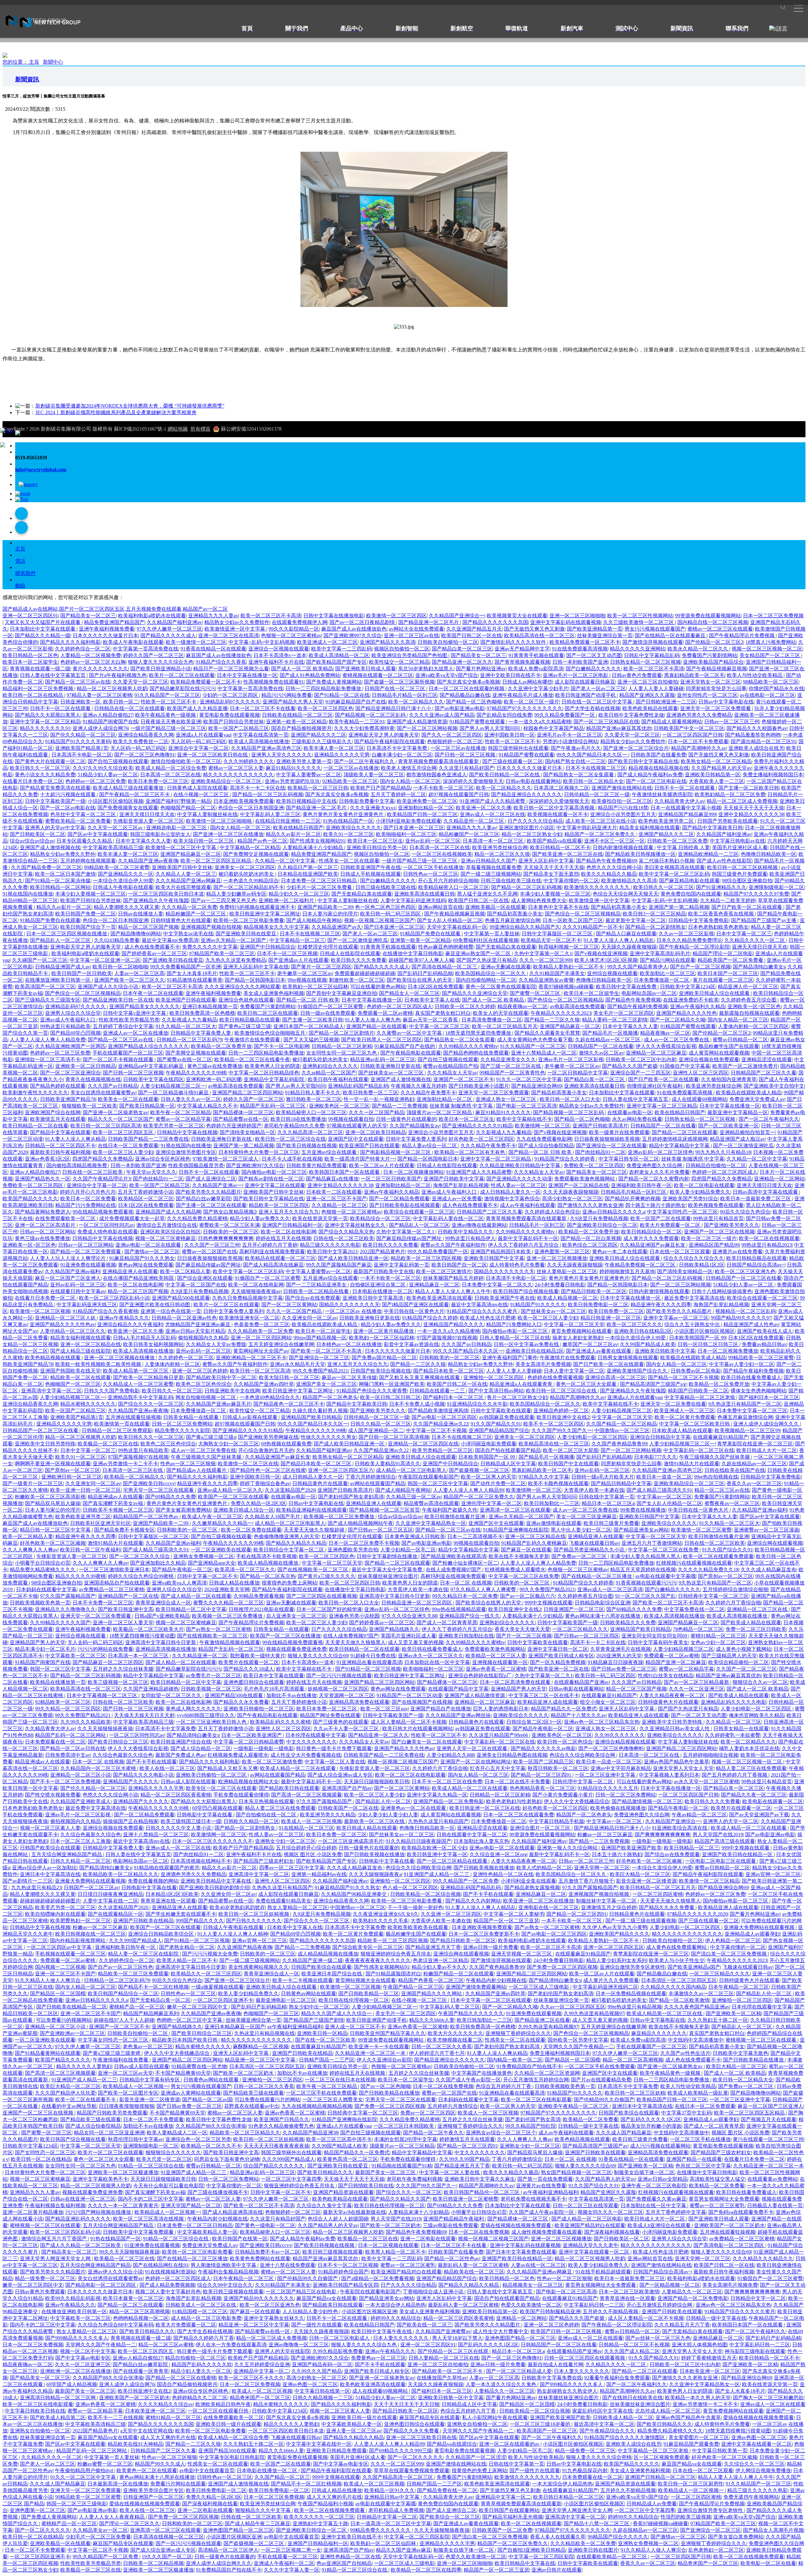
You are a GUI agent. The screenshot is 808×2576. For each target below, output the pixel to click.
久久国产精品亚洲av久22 (441, 1424)
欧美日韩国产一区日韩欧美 (82, 973)
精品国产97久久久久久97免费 (756, 894)
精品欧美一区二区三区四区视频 (426, 1258)
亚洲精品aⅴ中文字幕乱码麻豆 (151, 1066)
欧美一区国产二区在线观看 (661, 1218)
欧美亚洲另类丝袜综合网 (500, 847)
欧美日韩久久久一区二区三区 (151, 1437)
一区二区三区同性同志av (107, 1225)
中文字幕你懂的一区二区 (571, 881)
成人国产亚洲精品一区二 (376, 1430)
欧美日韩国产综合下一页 (88, 927)
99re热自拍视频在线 (716, 1477)
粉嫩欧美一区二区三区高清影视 (50, 1497)
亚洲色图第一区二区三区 (562, 1252)
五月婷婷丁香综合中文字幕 (123, 1026)
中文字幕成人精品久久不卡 (207, 1106)
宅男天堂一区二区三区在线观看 (159, 1490)
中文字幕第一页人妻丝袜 (492, 934)
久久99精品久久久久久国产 (60, 1623)
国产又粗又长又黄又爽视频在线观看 (420, 1377)
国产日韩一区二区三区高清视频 (394, 1437)
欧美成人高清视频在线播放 (259, 741)
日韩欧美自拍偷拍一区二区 (448, 642)
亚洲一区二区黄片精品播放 (384, 1331)
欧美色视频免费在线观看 (716, 1205)
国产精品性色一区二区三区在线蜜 (268, 1470)
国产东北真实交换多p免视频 (468, 682)
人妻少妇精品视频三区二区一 (173, 1086)
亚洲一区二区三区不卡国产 (336, 1199)
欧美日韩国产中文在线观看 (568, 1464)
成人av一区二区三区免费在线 (677, 1040)
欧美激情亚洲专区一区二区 (249, 1318)
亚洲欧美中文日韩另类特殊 (45, 1444)
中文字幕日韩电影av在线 (737, 841)
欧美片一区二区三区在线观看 (182, 675)
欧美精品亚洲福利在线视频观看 (312, 1510)
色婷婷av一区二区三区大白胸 (93, 662)
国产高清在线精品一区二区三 (445, 967)
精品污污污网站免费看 (287, 695)
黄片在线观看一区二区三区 (723, 980)
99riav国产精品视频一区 (320, 1338)
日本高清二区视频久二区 (561, 788)
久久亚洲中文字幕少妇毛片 (538, 688)
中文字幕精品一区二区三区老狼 (700, 1397)
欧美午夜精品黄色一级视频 (166, 715)
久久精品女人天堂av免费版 (216, 1344)
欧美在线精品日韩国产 (298, 828)
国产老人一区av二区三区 (598, 688)
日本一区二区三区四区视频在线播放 (67, 934)
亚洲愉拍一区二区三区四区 (494, 1377)
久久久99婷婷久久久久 (249, 761)
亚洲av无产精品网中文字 (522, 649)
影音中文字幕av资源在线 (411, 1344)
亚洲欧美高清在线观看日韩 (425, 894)
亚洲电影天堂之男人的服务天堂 (384, 735)
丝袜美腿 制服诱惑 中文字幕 (462, 1106)
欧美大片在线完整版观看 (183, 887)
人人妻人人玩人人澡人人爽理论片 (68, 1258)
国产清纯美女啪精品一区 (247, 1132)
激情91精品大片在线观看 (692, 1464)
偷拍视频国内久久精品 (203, 1338)
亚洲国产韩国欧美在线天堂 (70, 1371)
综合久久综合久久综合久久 (694, 1258)
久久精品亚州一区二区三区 (474, 821)
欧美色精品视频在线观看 (53, 1358)
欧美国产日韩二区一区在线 (472, 635)
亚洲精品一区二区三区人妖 (66, 1318)
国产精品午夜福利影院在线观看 (389, 741)
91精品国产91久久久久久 (538, 1305)
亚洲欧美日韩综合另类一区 (377, 847)
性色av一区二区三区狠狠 (188, 1464)
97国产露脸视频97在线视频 (447, 1338)
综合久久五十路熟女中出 (693, 1324)
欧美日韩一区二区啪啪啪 (120, 967)
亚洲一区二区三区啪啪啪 (577, 616)
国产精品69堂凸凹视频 (75, 1033)
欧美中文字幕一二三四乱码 (342, 649)
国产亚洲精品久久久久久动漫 (519, 1179)
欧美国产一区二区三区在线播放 (285, 1636)
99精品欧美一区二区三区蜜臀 (117, 867)
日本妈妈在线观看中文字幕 (46, 1589)
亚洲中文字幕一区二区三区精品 (45, 722)
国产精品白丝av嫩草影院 (203, 1199)
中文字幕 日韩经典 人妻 (683, 847)
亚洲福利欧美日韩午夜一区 (641, 1185)
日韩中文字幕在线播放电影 (334, 616)
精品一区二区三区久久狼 (502, 854)
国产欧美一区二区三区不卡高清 (327, 1351)
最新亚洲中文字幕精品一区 (738, 1112)
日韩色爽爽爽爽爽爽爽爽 (226, 1238)
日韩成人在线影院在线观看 (350, 953)
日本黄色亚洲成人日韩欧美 (415, 1536)
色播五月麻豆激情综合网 (513, 920)
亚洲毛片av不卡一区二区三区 (570, 735)
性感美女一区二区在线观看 (349, 861)
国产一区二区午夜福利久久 (365, 761)
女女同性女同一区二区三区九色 (342, 1053)
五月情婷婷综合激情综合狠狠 (735, 1589)
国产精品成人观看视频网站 (672, 722)
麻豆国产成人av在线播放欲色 (354, 629)
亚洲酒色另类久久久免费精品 (699, 715)
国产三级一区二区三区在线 (511, 1066)
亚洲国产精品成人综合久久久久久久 (148, 1046)
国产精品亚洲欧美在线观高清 (454, 1556)
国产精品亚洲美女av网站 (641, 1530)
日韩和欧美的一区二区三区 (449, 1358)
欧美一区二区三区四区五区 (124, 1132)
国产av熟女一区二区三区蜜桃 (219, 1629)
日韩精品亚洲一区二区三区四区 (417, 1603)
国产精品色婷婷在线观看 (58, 1086)
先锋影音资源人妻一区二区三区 (148, 821)
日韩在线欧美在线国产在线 (735, 1470)
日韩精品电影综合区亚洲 (603, 1603)
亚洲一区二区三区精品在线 (91, 1344)
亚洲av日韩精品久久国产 (488, 861)
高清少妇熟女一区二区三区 (572, 1199)
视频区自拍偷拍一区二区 (402, 649)
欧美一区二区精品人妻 (185, 1271)
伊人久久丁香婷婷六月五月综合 (524, 1245)
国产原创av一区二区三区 (72, 1470)
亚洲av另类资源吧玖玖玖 (292, 781)
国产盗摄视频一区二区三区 (479, 1470)
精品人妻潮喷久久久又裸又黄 (127, 907)
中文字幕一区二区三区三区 (439, 1026)
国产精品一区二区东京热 (268, 1576)
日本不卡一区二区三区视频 (287, 953)
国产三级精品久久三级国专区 (48, 1000)
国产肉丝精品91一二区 (600, 1152)
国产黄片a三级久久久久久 (327, 1576)
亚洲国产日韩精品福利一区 (292, 1225)
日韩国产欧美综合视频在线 (381, 1371)
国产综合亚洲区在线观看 (205, 1278)
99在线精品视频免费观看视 (103, 1212)
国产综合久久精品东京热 (346, 1232)
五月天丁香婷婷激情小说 (146, 1192)
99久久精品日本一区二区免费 (465, 1596)
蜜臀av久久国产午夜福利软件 (453, 1245)
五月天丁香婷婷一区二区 (398, 794)
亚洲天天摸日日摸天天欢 (147, 814)
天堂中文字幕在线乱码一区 (457, 927)
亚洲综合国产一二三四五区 (640, 1073)
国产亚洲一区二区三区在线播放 (228, 834)
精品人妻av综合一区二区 (430, 1146)
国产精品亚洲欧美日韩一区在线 (118, 1000)
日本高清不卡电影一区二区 (82, 755)
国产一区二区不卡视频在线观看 (119, 1059)
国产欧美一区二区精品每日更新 (148, 1377)
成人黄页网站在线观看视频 (719, 1053)
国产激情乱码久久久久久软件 (514, 642)
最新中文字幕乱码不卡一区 (528, 1238)
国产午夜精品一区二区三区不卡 (135, 794)
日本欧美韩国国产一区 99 (698, 1338)
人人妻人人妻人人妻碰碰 (656, 688)
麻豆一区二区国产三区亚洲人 (68, 1278)
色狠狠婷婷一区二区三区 (455, 741)
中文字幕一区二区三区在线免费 (664, 1550)
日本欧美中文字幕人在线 (432, 1000)
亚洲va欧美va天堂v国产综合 (447, 675)
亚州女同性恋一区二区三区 (707, 695)
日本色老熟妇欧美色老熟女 (718, 927)
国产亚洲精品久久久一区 (126, 874)
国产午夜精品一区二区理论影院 (694, 947)
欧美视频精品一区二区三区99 (747, 1430)
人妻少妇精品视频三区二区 (621, 1411)
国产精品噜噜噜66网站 (136, 934)
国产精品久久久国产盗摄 (630, 1066)
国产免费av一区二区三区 (580, 1556)
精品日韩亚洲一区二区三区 (611, 1318)
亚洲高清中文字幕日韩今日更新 (395, 1596)
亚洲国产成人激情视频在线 (50, 847)
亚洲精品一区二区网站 (779, 1179)
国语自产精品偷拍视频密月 (301, 728)
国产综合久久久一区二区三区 (151, 1404)
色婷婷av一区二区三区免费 (95, 781)
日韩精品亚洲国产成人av (63, 967)
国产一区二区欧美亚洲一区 (728, 1126)
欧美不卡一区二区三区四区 (554, 1424)
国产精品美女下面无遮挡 (551, 874)
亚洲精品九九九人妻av (213, 616)
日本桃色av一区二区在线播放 (349, 1344)
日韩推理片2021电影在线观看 (261, 1609)
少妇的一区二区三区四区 (231, 695)
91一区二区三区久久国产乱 (645, 1596)
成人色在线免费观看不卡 (152, 947)
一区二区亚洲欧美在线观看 (221, 1550)
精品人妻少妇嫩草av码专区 (236, 894)
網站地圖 (178, 429)
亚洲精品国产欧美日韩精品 (311, 1417)
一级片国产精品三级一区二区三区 (168, 728)
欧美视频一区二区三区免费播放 (340, 1517)
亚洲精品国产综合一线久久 (470, 1616)
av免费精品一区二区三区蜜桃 (112, 1589)
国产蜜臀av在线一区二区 (184, 1059)
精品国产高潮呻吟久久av (699, 748)
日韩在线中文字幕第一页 (607, 1497)
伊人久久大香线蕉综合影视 (666, 1046)
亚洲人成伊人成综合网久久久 (767, 1424)
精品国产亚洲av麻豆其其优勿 (619, 728)
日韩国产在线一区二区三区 (395, 688)
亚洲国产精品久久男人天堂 (293, 702)
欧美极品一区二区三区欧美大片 (148, 1629)
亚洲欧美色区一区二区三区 (339, 1106)
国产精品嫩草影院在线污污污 (182, 688)
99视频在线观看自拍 (351, 1119)
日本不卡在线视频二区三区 (596, 768)
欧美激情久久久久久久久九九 (597, 887)
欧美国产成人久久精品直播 (197, 708)
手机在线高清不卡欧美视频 (266, 1556)
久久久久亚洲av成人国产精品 (442, 715)
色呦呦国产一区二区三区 (73, 1384)
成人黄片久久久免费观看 (651, 1238)
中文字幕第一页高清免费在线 (146, 649)
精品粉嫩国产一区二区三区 (469, 834)
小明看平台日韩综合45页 (43, 1563)
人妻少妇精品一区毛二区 (408, 1550)
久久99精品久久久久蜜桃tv (468, 1046)
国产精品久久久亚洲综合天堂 (475, 993)
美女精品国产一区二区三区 (770, 655)
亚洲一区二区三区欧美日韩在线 (213, 755)
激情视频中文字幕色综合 (512, 1199)
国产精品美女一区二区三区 (597, 1172)
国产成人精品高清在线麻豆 (273, 1265)
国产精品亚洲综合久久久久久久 (526, 794)
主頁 (20, 549)
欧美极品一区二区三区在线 (108, 1444)
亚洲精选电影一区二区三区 (177, 828)
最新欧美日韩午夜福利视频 (60, 1152)
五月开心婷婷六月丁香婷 (270, 1245)
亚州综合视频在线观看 (612, 973)
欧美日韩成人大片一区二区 (767, 1450)
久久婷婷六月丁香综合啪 (733, 1603)
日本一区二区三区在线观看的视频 (467, 688)
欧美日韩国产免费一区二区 (86, 914)
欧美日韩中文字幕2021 (332, 1252)
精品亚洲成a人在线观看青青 (522, 1384)
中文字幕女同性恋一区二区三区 (682, 1212)
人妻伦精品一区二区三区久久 (73, 1331)
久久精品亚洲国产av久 (337, 927)
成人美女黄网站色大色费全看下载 (535, 1040)
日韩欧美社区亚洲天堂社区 (100, 1523)
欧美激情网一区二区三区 (543, 1126)
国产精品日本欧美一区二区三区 (449, 1371)
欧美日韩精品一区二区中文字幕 (191, 1609)
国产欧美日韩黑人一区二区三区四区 (382, 1040)
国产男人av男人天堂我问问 (490, 728)
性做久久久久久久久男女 (329, 1437)
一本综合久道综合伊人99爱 (123, 881)
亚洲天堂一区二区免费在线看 (673, 1404)
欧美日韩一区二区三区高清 (260, 1371)
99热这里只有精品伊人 (470, 1238)
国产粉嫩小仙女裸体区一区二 (465, 1563)
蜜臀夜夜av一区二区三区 (732, 1503)
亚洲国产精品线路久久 (394, 1629)
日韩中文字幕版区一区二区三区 (558, 934)
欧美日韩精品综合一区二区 (651, 1232)
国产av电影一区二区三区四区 (444, 1417)
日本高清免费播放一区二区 (492, 1020)
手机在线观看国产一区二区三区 (128, 1053)
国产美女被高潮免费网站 (183, 1510)
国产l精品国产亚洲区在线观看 (415, 1305)
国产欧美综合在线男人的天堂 (420, 980)
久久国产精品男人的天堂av (721, 768)
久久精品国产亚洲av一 (217, 1185)
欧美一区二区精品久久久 (416, 702)
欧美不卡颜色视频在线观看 (558, 1483)
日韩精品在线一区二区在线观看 (129, 708)
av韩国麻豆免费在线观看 (507, 1417)
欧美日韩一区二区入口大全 (570, 1099)
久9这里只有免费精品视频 (599, 1218)
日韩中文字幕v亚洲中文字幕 (135, 1013)
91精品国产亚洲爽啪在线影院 (516, 1530)
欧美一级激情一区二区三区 (196, 642)
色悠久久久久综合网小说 (614, 867)
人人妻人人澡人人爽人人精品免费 (48, 1040)
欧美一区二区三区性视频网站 (640, 616)
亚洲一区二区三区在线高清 (229, 635)
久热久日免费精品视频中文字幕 (247, 1298)
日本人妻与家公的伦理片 (330, 914)
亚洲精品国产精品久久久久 (454, 1324)
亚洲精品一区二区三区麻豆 (656, 1053)
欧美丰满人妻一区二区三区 (334, 748)
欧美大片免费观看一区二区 (671, 1225)
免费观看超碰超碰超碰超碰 (365, 973)
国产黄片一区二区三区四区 (321, 967)
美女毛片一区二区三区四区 (624, 1013)
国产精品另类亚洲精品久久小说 (590, 1550)
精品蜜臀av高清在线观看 (431, 1503)
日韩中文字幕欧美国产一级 (55, 801)
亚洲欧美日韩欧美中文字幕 (665, 1351)
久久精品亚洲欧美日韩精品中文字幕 (520, 1165)
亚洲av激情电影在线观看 (554, 1523)
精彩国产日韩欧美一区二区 (698, 1391)
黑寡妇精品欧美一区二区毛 (694, 675)
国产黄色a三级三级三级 (245, 1026)
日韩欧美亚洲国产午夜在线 (371, 867)
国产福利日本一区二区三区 (454, 1397)
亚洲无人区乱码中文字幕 (546, 861)
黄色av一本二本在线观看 (620, 1252)
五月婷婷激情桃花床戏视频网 (675, 1139)
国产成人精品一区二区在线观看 (196, 1596)
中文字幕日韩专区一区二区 (629, 1159)
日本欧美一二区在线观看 (334, 1192)
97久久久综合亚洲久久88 (409, 1616)
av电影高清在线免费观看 (577, 1006)
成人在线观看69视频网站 (699, 1099)
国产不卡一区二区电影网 (282, 1046)
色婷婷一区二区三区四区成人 (400, 1006)
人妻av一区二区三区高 (139, 973)
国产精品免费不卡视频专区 (124, 1530)
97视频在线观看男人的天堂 (357, 1126)
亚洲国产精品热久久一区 (43, 1179)
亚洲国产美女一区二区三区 (326, 1384)
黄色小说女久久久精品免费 (45, 775)
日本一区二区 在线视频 (466, 1583)
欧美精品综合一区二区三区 (380, 1218)
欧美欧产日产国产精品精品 (381, 788)
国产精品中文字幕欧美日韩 (712, 828)
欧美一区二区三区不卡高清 (271, 616)
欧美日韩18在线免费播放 (298, 1119)
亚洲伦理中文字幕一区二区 (491, 1503)
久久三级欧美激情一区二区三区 (639, 622)
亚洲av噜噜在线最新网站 (479, 1225)
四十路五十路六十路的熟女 (656, 1205)
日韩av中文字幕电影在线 (726, 702)
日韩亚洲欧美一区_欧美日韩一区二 (99, 702)
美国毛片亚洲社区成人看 (740, 847)
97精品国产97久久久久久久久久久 (525, 708)
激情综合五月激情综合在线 (167, 1225)
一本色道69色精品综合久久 (270, 1397)
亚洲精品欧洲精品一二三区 (708, 854)
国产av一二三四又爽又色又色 (224, 900)
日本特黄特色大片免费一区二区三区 (259, 1152)
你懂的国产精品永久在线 (776, 688)
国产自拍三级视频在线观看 (118, 761)
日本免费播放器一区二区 (662, 980)
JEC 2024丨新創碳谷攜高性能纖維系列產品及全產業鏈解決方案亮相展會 (116, 412)
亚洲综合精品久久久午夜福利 (130, 1324)
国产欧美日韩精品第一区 (147, 1106)
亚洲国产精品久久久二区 (318, 735)
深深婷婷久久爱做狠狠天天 (473, 781)
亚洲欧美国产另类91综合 (690, 1199)
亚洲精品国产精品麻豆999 (687, 814)
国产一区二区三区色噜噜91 (145, 755)
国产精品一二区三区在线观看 (685, 1132)
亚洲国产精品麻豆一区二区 (191, 854)
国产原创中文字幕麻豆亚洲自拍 (342, 993)
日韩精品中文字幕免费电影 (698, 920)
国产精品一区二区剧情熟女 (656, 927)
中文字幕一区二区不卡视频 (436, 1430)
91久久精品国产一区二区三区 (167, 695)
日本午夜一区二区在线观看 (153, 993)
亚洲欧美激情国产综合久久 (638, 1371)
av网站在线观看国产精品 (378, 1483)
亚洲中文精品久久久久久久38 (751, 814)
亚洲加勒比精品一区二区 (426, 808)
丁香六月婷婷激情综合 (371, 1477)
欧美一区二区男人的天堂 (489, 1477)
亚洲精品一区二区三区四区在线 (423, 1444)
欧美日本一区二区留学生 (30, 662)
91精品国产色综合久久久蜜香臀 (372, 1391)
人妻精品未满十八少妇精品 (313, 847)
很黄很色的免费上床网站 (289, 1583)
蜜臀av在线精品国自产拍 (451, 1066)
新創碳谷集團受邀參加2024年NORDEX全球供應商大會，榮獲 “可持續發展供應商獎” (130, 406)
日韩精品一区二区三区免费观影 (117, 1430)
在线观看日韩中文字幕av (78, 1291)
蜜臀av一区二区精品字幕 (183, 1119)
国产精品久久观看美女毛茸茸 (547, 1033)
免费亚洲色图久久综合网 (655, 1165)
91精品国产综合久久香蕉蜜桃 (105, 1311)
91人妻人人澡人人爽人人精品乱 (619, 940)
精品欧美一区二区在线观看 (80, 1377)
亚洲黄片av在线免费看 (737, 1252)
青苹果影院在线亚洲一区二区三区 (755, 1444)
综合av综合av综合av (32, 841)
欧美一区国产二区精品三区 (239, 728)
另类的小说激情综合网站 (570, 741)
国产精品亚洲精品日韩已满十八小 (394, 708)
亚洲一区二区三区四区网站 (261, 1338)
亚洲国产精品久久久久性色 (686, 1013)
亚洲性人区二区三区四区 (701, 1073)
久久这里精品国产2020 (290, 1490)
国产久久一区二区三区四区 (452, 735)
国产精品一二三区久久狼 (552, 1020)
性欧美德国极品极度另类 (196, 1165)
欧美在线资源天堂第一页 (320, 1218)
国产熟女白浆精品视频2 (230, 1212)
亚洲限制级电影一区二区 (776, 887)
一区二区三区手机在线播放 (433, 867)
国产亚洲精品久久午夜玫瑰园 (156, 900)
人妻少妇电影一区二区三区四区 (592, 1437)
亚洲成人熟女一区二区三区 (507, 1099)
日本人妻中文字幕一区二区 (574, 1371)
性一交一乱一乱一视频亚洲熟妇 (379, 1099)
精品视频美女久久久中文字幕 (276, 927)
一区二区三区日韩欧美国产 (391, 1179)
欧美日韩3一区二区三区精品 (654, 914)
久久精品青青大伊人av (679, 801)
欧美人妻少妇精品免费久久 (700, 1192)
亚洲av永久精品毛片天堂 (297, 1364)
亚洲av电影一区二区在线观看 (149, 1245)
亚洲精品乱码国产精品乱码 (358, 1086)
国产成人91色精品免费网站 (310, 675)
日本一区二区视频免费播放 (728, 1351)
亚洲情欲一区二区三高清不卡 (48, 1059)
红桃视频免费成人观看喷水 (515, 1570)
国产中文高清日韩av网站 (496, 1391)
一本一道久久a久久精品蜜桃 (540, 722)
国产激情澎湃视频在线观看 (653, 642)
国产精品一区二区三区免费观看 (86, 1252)
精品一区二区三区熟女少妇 (532, 834)
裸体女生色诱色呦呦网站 (758, 1391)
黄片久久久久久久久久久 (100, 669)
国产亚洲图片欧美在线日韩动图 (155, 1305)
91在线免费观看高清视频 (580, 649)
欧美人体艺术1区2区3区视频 (606, 960)
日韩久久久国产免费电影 (112, 1391)
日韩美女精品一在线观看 (192, 1417)
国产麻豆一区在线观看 (526, 1550)
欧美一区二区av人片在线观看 (382, 1165)
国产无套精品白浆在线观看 (362, 894)
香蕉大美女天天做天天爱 (522, 1629)
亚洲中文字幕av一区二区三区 (676, 1318)
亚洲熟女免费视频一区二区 (204, 1556)
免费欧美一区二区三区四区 (594, 1165)
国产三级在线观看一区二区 (513, 761)
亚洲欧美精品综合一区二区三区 (227, 781)
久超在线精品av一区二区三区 (608, 1040)
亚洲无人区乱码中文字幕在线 (256, 967)
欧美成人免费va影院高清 (536, 669)
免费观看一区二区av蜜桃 (385, 1013)
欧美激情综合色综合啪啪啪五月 (270, 1033)
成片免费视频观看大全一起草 (132, 1218)
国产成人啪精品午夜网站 (314, 920)
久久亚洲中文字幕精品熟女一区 (431, 1523)
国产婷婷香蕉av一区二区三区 (154, 953)
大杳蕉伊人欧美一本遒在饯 (594, 1490)
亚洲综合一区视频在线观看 (279, 649)
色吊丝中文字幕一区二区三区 (84, 814)
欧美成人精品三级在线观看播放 (129, 788)
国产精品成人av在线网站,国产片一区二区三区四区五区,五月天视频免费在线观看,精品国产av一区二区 (115, 609)
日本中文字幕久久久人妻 (143, 841)
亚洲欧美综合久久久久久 (353, 828)
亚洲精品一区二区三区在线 (758, 1609)
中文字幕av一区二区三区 (664, 1497)
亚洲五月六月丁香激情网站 (652, 1543)
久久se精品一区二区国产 (329, 1073)
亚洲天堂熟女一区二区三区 (710, 682)
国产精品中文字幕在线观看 (60, 1132)
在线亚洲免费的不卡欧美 (691, 1000)
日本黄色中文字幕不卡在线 (558, 907)
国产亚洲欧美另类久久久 (732, 1225)
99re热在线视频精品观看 (459, 1609)
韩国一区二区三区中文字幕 (438, 1483)
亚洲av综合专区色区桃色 (163, 1159)
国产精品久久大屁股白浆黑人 (48, 715)
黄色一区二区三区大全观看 (587, 1384)
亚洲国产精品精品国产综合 (499, 1430)
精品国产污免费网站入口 (514, 1324)
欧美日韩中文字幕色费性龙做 (631, 715)
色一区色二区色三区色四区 (385, 907)
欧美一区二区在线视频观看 (769, 1238)
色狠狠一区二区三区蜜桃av (291, 635)
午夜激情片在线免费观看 (253, 1040)
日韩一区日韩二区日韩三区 (709, 1344)
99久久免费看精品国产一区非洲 (186, 967)
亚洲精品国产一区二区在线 (128, 1596)
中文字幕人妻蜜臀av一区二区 (309, 775)
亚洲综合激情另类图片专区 (186, 1152)
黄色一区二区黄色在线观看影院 (501, 987)
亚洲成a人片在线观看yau (203, 735)
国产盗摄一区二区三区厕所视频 (399, 682)
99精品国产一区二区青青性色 (512, 1073)
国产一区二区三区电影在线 (656, 781)
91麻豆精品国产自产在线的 (405, 1046)
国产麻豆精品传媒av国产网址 (410, 1238)
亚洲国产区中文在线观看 (356, 1139)
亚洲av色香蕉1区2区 (48, 1159)
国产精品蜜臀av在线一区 (241, 1119)
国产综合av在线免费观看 (313, 1298)
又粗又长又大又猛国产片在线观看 (43, 622)
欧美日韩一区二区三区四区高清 (106, 1126)
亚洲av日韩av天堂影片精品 (195, 1331)
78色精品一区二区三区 (698, 1629)
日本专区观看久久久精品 (85, 841)
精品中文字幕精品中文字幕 (680, 1146)
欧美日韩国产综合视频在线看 (526, 1291)
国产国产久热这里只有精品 (487, 960)
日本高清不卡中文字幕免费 (397, 748)
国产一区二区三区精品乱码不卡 (249, 887)
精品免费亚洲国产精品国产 (114, 622)
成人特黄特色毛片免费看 (517, 1265)
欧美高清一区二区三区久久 (245, 1570)
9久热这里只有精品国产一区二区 (745, 1404)
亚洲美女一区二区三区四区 (245, 867)
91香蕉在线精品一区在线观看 (213, 649)
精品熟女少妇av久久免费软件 (237, 622)
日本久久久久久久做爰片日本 (105, 635)
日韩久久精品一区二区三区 (381, 1424)
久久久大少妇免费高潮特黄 (364, 728)
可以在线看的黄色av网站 (378, 987)
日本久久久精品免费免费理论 (689, 940)
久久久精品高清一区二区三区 (310, 1132)
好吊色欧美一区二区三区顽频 (53, 1543)
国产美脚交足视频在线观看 (196, 1053)
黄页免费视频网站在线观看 (581, 1331)
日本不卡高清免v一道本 (280, 655)
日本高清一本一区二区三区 (494, 841)
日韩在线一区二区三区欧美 (93, 1172)
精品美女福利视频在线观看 (650, 828)
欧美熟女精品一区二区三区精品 (716, 761)
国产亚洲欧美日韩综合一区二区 (602, 1225)
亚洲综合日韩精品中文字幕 (660, 1437)
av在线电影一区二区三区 (767, 695)
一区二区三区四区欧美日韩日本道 (166, 894)
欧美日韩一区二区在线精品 (33, 695)
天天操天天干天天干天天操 (754, 808)
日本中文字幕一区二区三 (744, 934)
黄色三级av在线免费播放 (215, 1066)
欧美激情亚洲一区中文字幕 (235, 629)
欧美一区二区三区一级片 (532, 702)
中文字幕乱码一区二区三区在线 (699, 1450)
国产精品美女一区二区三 (88, 616)
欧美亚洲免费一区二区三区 (427, 801)
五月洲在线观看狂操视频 (133, 1417)
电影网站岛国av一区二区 (649, 993)
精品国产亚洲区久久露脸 (647, 695)
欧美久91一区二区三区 (348, 834)
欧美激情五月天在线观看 (58, 1119)
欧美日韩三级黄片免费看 (611, 1523)
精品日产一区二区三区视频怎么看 (231, 669)
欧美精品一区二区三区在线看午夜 (252, 1059)
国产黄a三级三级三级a (211, 1437)
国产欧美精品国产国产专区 (336, 662)
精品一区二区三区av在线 (722, 1490)
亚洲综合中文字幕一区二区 (199, 748)
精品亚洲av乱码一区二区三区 (383, 1059)
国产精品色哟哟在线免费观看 (476, 1053)
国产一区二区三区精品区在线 (606, 722)
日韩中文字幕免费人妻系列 (416, 1139)
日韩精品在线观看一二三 (438, 1391)
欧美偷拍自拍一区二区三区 (622, 801)
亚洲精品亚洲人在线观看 (130, 1271)
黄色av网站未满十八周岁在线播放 (603, 1616)
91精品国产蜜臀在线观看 (478, 722)
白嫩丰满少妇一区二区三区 (402, 755)
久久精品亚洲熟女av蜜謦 (546, 980)
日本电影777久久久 (656, 1457)
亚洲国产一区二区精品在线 (579, 1185)
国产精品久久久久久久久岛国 (495, 622)
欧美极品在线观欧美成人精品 (749, 1093)
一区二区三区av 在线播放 (353, 1311)
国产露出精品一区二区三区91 (763, 741)
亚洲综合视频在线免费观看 (709, 1059)
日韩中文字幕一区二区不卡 (207, 1576)
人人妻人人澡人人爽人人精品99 (468, 1490)
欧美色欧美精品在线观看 (650, 708)
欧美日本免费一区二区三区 (158, 781)
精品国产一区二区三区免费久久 (600, 834)
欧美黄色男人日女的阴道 (272, 1066)
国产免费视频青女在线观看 (128, 808)
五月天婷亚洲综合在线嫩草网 (281, 1344)
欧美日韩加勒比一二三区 (552, 1503)
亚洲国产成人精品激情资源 (417, 722)
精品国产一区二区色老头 (330, 1397)
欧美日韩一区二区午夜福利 (90, 1550)
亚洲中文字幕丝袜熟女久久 (356, 1225)
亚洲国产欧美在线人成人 (765, 1331)
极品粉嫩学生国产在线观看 (729, 1046)
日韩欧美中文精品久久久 (466, 1232)
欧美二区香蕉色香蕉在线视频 (722, 914)
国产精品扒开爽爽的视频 (633, 1199)
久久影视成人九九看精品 (189, 1020)
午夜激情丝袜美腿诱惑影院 (662, 794)
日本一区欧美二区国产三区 (573, 920)
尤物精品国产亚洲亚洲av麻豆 (198, 1324)
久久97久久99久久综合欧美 (103, 768)
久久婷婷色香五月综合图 (749, 1000)
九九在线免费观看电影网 (544, 1139)
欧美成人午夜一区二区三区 (212, 1517)
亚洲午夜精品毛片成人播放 (523, 695)
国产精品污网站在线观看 (668, 960)
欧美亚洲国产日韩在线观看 (186, 1000)
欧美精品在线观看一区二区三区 (280, 1258)
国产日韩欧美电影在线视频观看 (405, 1205)
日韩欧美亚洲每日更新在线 (390, 1066)
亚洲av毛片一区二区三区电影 (576, 675)
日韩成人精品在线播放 (234, 1583)
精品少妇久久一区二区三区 (299, 894)
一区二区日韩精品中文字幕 (578, 1073)
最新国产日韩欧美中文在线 (383, 1271)
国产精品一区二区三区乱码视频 (268, 794)
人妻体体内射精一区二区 (172, 1364)
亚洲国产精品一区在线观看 (377, 1026)
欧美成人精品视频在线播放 (269, 1563)
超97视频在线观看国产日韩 (459, 794)
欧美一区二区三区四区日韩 (350, 1583)
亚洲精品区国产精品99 (714, 1245)
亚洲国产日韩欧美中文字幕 (454, 1179)
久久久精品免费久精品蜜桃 (197, 1218)
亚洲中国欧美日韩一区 (509, 735)
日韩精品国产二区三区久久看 (763, 1073)
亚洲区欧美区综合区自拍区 (170, 1232)
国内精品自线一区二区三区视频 (713, 622)
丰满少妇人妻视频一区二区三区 (91, 894)
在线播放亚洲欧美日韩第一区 (58, 980)
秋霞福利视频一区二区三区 (569, 947)
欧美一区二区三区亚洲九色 (745, 1271)
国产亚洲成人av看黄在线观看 (599, 1351)
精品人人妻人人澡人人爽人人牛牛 (453, 1291)
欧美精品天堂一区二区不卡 (551, 940)
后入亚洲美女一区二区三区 (296, 1616)
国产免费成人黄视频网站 (334, 682)
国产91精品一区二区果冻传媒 (58, 881)
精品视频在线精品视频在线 (659, 768)
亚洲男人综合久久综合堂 (73, 1013)
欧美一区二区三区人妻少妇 (123, 1152)
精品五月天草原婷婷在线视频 (643, 1570)
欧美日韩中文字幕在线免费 (627, 987)
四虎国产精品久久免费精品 (103, 1159)
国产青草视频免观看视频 (522, 662)
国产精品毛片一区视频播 (610, 1033)
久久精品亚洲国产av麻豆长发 (653, 1245)
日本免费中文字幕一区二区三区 (752, 1411)
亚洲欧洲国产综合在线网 (53, 1112)
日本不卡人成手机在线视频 (292, 1159)
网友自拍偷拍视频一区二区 (206, 1397)
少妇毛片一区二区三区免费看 (320, 887)
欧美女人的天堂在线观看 (501, 1013)
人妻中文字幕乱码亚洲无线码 (413, 900)
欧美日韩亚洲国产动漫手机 (586, 695)
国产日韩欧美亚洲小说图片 (479, 1086)
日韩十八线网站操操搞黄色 (722, 1291)
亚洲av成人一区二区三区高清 (610, 1589)
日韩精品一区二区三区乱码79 (189, 1040)
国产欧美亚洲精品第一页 (595, 629)
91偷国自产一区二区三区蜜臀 (331, 1006)
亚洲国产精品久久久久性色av (62, 1324)
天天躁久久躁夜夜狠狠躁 (629, 947)
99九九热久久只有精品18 (723, 1152)
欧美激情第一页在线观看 (122, 1424)
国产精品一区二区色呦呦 (474, 702)
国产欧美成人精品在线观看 (751, 1623)
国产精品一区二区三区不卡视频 (683, 1377)
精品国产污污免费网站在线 (86, 1205)
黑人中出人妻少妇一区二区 (581, 1530)
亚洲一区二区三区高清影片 (46, 1225)
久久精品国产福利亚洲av (174, 622)
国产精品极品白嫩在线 (465, 695)
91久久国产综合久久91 (727, 1550)
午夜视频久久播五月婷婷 (419, 1086)
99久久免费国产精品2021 (320, 1371)
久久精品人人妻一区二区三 (186, 874)
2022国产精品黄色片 (383, 1252)
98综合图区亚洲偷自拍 (747, 881)
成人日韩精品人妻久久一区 (510, 1192)
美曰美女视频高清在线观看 (674, 867)
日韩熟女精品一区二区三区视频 (645, 662)
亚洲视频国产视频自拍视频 (211, 927)
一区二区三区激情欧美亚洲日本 (114, 1570)
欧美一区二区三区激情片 (444, 1271)
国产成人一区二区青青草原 (447, 1623)
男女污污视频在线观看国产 (655, 629)
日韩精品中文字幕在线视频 (187, 1132)
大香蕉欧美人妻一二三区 (716, 781)
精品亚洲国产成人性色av (751, 1324)
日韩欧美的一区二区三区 (231, 1232)
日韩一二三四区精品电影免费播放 (324, 688)
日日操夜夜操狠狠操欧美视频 (607, 1139)
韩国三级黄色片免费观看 (740, 874)
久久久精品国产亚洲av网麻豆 (188, 881)
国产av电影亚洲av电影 (460, 708)
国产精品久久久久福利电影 (70, 642)
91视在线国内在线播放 (28, 894)
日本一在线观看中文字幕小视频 (686, 808)
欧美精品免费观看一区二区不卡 (585, 642)
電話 (20, 561)
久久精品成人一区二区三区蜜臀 (138, 1384)
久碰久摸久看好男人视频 (320, 1411)
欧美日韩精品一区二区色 (30, 655)
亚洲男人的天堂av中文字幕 (55, 828)
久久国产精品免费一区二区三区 (46, 867)
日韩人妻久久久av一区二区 (191, 1099)
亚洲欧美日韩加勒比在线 (466, 1636)
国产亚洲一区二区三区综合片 (636, 748)
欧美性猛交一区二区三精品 (399, 662)
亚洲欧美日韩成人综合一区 (244, 1510)
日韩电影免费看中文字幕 (367, 801)
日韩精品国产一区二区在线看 (601, 1046)
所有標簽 (200, 429)
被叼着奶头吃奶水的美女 (247, 874)
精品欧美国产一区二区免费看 (731, 960)
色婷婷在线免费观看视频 (555, 1377)
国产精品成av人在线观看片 (197, 1470)
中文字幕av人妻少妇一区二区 (742, 1364)
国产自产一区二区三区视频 (700, 967)
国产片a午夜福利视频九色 (118, 675)
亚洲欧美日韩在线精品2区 (643, 1331)
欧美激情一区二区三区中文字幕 (181, 847)
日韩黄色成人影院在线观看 (197, 788)
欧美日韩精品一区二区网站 (60, 887)
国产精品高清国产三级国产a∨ (653, 1384)
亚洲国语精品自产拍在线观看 (117, 1583)
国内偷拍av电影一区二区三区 (274, 1172)
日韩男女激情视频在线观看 (628, 1358)
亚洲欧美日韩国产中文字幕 (494, 1258)
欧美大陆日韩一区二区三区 (204, 841)
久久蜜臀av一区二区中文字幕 (410, 1033)
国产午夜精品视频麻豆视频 (716, 669)
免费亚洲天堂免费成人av (757, 1099)
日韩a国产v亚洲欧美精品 (162, 1616)
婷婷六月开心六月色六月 (88, 1192)
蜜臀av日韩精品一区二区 (740, 1040)
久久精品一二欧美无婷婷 (728, 900)
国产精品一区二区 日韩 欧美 (308, 1000)
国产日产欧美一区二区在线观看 (747, 907)
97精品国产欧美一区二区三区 (222, 953)
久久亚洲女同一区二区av (309, 1318)
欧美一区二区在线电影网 (288, 1232)
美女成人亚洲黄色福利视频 (274, 993)
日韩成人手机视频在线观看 (371, 874)
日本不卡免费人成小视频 (417, 1404)
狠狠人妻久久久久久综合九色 (161, 662)
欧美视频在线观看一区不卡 (558, 814)
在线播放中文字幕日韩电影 (413, 953)
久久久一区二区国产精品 (377, 1112)
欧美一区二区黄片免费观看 (685, 1417)
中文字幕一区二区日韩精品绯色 (264, 1073)
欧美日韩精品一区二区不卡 (560, 847)
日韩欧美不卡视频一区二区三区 (118, 1510)
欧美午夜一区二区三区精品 (181, 1112)
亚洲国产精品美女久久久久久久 (145, 1006)
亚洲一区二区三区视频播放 (557, 1258)
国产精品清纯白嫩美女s (759, 967)
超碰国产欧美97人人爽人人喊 (421, 960)
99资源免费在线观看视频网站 (708, 616)
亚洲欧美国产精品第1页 (82, 748)
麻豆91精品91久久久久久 (294, 768)
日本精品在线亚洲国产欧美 (308, 874)
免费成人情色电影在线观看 (108, 1232)
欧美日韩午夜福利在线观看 (338, 1079)
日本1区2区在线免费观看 (436, 987)
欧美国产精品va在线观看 (554, 841)
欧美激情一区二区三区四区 (396, 616)
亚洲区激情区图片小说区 (526, 828)
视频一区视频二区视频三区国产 (379, 920)
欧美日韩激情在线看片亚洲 (455, 1517)
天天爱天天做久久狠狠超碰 (315, 1530)
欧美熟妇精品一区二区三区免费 (730, 794)
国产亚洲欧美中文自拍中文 (774, 1086)
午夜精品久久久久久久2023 (561, 1013)
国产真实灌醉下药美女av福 (113, 1503)
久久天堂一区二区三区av (116, 828)
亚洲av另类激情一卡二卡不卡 (125, 1464)
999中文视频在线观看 (549, 1603)
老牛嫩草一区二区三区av (305, 973)
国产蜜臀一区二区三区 (536, 993)
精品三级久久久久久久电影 (330, 1245)
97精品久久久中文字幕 (544, 1477)
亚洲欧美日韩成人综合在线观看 (715, 993)
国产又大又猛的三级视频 (311, 1040)
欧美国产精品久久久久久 (30, 1199)
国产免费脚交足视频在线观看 (256, 854)
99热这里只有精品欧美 (65, 1026)
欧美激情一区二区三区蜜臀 (701, 1530)
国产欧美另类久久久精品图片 (208, 1192)
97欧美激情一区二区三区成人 (226, 1159)
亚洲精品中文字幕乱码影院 (275, 1079)
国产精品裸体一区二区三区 (243, 1112)
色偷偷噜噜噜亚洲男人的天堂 (287, 1536)
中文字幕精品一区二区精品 (250, 847)
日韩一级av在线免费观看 (328, 1013)
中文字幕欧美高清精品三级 (113, 847)
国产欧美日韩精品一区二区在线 (505, 775)
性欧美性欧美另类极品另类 (129, 1020)
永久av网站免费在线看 (637, 1119)
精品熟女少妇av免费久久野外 (63, 854)
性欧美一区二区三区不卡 (169, 702)
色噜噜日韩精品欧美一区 (769, 854)
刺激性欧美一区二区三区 (357, 980)
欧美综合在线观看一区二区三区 (419, 1212)
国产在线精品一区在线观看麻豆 (671, 635)
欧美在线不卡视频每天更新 (519, 1556)
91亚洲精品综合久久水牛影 (477, 1404)
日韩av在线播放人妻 (141, 914)
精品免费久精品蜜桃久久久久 (43, 1570)
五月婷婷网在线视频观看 (88, 861)
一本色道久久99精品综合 (251, 881)
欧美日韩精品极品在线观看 (250, 1020)
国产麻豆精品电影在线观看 (689, 881)
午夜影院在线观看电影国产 (428, 1477)
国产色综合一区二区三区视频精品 (583, 914)
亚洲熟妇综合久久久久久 (330, 1066)
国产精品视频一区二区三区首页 (384, 1510)
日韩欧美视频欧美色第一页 (40, 1603)
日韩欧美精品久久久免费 (628, 1623)
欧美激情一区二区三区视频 (40, 1311)
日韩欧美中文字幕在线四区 (153, 1079)
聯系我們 (25, 573)
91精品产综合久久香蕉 (221, 662)
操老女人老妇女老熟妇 (578, 1338)
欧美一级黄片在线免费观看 (619, 1132)
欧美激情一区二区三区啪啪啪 (219, 821)
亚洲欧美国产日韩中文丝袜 (182, 867)
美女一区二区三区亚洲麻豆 (586, 1517)
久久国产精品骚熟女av (415, 1126)
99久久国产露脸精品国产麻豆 (339, 1265)
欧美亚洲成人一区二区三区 (327, 642)
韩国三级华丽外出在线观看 (518, 748)
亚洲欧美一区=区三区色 (754, 1006)
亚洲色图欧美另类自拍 (353, 1550)
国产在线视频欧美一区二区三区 (313, 1570)
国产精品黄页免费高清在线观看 (55, 788)
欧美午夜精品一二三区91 (357, 722)
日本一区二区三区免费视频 (773, 616)
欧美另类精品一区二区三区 (443, 1450)
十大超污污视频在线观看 (68, 794)
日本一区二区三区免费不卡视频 (364, 1543)
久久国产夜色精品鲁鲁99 (619, 1444)
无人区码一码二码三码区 (199, 741)
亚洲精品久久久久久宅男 (342, 755)
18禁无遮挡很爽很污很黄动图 (142, 1636)
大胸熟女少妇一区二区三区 (229, 1444)
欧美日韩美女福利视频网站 (153, 1344)
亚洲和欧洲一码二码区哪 (214, 1079)
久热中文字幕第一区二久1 (543, 953)
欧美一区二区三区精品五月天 (505, 1026)
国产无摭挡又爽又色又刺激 (534, 629)
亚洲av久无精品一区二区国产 (234, 940)
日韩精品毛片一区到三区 (537, 1225)
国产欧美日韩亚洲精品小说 (161, 669)
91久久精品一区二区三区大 (186, 1026)
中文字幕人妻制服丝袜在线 (207, 814)
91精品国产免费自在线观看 (50, 920)
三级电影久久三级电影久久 (322, 741)
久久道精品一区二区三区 (339, 1205)
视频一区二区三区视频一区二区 (767, 649)
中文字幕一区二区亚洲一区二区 (105, 960)
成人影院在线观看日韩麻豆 (585, 682)
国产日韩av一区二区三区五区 (380, 1530)
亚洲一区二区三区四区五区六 (341, 1470)
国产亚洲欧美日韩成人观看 (365, 669)
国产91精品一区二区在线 (342, 695)
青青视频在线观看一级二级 (40, 669)
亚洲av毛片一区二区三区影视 (571, 1059)
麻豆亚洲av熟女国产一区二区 (479, 953)
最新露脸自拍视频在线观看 (749, 1013)
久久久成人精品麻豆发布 (769, 1570)
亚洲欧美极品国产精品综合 (713, 662)
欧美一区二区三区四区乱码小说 (114, 1298)
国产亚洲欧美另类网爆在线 (268, 1437)
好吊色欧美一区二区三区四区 (481, 1139)
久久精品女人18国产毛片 (273, 1517)
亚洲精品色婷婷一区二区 (561, 1411)
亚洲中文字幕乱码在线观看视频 (566, 622)
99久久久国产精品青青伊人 (638, 967)
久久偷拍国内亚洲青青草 (729, 1079)
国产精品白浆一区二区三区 (462, 649)
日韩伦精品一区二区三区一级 (597, 794)
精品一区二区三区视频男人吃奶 (112, 688)
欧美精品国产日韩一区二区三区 (422, 814)
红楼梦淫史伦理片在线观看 (328, 947)
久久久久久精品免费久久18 (708, 1570)
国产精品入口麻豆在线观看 (626, 934)
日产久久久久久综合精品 (535, 821)
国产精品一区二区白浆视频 (591, 1238)
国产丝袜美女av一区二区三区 (392, 1073)
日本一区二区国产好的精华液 (329, 1609)
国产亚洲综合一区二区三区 (319, 1358)
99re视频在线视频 (307, 980)
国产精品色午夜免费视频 (633, 1000)
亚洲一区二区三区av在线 (411, 635)
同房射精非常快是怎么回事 (716, 688)
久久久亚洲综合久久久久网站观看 (242, 987)
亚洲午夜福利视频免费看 (107, 629)
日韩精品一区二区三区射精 (342, 1046)
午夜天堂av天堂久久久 (151, 1172)
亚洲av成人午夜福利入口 (68, 1020)
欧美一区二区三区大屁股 (571, 1450)
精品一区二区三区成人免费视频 (742, 801)
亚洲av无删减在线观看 (506, 967)
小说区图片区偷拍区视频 (116, 801)
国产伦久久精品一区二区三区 (83, 735)
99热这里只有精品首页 (718, 1218)
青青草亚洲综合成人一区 (163, 1603)
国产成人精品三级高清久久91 (659, 1490)
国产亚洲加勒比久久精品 (158, 1563)
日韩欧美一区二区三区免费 (677, 841)
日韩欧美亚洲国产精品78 (68, 1099)
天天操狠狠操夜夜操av (256, 1291)
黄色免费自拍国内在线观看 (691, 894)
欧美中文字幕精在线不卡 (524, 1119)
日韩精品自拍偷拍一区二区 (716, 1165)
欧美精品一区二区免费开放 (221, 1046)
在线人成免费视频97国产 (454, 1570)
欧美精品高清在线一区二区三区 (539, 635)
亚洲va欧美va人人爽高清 (179, 1583)
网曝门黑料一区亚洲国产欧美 (392, 1384)
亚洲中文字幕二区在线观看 (275, 1185)
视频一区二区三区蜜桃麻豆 (165, 1238)
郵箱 (20, 586)
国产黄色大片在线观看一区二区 (50, 761)
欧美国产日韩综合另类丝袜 (234, 722)
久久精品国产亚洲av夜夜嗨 (148, 861)
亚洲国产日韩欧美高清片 (600, 1126)
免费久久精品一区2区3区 (258, 1503)
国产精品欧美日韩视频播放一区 (640, 854)
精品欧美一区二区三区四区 (279, 1205)
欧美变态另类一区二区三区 (174, 1126)
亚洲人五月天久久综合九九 (289, 1212)
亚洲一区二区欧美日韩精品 (376, 1132)
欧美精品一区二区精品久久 (134, 1477)
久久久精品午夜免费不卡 (428, 1093)
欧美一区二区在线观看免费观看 (718, 1556)
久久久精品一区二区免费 (189, 907)
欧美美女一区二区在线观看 (128, 1099)
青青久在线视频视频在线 (93, 1079)
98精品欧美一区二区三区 (771, 682)
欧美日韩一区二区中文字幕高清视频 (555, 808)
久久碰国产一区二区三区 (40, 960)
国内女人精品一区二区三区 (410, 781)
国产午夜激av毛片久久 (576, 748)
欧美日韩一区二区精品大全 (593, 781)
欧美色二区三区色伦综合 (204, 1384)
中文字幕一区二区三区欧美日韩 (695, 1424)
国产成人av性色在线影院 (724, 861)
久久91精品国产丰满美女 (557, 973)
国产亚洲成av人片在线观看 (298, 960)
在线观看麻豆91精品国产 (721, 1437)
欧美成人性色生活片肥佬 (488, 1318)
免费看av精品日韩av (764, 1344)
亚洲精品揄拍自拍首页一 (747, 1132)
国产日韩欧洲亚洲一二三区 (666, 702)
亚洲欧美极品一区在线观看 (496, 907)
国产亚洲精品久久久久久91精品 (477, 1126)
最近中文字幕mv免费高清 (170, 940)
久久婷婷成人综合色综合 (552, 1212)
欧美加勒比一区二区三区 (668, 973)
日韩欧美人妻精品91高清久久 (388, 1464)
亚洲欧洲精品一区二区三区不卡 (251, 1358)
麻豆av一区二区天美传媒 (349, 1377)
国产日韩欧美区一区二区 (38, 834)
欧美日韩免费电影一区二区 (598, 1305)
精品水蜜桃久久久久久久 (88, 1404)
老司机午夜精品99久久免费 (294, 1126)
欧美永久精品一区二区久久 (698, 649)
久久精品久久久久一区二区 (755, 940)
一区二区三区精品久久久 (580, 1629)
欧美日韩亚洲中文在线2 (563, 1417)
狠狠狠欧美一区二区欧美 (89, 1106)
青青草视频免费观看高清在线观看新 (439, 761)
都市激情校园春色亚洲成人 (437, 775)
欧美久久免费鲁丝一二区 (141, 741)
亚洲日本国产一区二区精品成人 (309, 1026)
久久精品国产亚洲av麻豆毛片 (219, 1404)
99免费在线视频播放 (643, 1510)
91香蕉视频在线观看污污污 (646, 1583)
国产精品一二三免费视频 (400, 1106)
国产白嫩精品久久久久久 (593, 669)
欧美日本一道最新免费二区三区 (756, 1199)
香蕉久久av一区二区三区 (754, 1483)
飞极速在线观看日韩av (594, 1543)
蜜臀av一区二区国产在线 (209, 1252)
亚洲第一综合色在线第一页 (171, 1311)
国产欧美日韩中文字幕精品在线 (643, 761)
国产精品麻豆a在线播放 (332, 1179)
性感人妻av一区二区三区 (518, 1185)
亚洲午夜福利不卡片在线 (276, 662)
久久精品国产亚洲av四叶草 (264, 1384)
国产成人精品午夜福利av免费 (650, 775)
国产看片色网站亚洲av (481, 669)
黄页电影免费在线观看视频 (229, 715)
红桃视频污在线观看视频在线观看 (694, 1563)
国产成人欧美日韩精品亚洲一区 (353, 1258)
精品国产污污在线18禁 (623, 808)
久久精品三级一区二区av (414, 1497)
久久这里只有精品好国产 (466, 768)
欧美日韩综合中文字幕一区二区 (289, 1550)
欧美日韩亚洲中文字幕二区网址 (265, 914)
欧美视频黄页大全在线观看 (517, 616)
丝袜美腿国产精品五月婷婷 (453, 1278)
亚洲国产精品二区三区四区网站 (247, 1093)
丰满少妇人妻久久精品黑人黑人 (645, 1556)
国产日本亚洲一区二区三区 (414, 828)
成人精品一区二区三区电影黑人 (411, 1470)
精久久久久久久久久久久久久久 (238, 775)
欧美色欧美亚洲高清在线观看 (439, 1298)
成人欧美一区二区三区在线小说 (601, 821)
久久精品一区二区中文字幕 (286, 861)
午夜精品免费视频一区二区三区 (641, 1265)
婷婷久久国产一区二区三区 (153, 655)
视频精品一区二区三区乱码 (746, 1311)
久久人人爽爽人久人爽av (30, 1550)
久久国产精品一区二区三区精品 (621, 1424)
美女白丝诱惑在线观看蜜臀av (103, 1093)
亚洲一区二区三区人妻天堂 (123, 1623)
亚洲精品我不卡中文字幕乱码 (140, 1397)
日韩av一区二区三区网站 (48, 1232)
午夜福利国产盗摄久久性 (450, 1510)
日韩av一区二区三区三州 (732, 722)
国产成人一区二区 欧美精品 (302, 669)
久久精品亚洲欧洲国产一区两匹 (70, 1046)
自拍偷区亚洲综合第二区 (378, 1285)
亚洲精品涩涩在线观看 (767, 1059)
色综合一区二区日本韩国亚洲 (251, 808)
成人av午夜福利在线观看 (528, 1205)
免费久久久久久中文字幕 (210, 947)
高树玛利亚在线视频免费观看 (272, 1252)
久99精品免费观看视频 (259, 1596)
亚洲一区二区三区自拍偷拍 (648, 682)
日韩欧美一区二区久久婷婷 (465, 1006)
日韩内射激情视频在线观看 (624, 847)
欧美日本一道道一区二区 (664, 1477)
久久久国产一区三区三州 (212, 1245)
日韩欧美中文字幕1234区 (688, 987)
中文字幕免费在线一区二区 (694, 1609)
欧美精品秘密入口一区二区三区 (454, 887)
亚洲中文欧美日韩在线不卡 (510, 675)
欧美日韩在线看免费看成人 (751, 1377)
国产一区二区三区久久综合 (140, 1556)
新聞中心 (53, 62)
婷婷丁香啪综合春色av (265, 1483)
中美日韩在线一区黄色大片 (414, 1311)
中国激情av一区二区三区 (622, 1430)
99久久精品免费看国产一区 (565, 715)
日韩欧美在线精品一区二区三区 (297, 715)
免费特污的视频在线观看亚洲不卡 (257, 907)
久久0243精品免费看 (117, 940)
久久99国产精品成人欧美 (648, 1344)
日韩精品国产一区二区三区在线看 (744, 1278)
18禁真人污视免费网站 (771, 642)
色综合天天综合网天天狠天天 (626, 894)
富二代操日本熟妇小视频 (667, 861)
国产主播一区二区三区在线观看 (211, 1205)
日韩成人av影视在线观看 (250, 1417)
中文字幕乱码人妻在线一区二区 (448, 1218)
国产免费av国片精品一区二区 (384, 1358)
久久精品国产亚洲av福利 (72, 1271)
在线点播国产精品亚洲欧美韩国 (139, 1278)
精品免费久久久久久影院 (182, 1430)
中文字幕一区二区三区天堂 (574, 1324)
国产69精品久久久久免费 (634, 1609)
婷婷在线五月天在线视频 (283, 1238)
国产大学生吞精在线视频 (592, 708)
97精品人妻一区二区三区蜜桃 (99, 695)
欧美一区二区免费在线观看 (251, 1530)
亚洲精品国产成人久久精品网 (168, 1212)
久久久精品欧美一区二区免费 (260, 1331)
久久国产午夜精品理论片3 (102, 1179)
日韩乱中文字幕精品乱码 (652, 655)
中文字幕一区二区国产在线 (196, 1285)
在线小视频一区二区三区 (202, 794)
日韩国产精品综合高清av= (756, 1265)
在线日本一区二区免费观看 (128, 1146)
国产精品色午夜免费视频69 (606, 861)
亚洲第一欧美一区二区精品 (296, 722)
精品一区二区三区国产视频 (148, 927)
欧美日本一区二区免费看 (88, 1199)
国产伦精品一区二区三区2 (714, 642)
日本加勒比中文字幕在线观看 (43, 629)
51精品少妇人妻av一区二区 (108, 775)
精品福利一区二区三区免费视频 (39, 688)
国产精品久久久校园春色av (757, 728)
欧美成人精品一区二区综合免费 (171, 768)
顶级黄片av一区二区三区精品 (440, 1112)
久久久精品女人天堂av (452, 1073)
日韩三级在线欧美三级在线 (511, 881)
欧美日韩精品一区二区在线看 (35, 1126)
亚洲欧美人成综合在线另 (756, 748)
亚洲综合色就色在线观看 (246, 1000)
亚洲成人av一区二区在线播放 (136, 1033)
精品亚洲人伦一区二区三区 (748, 987)
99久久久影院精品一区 (294, 629)
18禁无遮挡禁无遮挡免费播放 (479, 1033)
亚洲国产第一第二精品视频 (679, 907)
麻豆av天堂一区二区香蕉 (431, 1020)
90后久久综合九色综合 (745, 1212)
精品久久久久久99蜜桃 (80, 1576)
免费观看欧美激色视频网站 (585, 1179)
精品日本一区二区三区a (608, 1503)
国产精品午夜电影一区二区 (182, 1570)
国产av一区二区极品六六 (528, 1596)
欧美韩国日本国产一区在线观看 (345, 1172)
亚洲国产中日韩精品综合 (268, 947)
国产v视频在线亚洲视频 (601, 953)
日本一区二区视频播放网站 (413, 1172)
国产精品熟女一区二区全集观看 (579, 775)
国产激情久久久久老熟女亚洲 (590, 1205)
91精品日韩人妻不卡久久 (313, 1093)
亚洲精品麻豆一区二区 (434, 1285)
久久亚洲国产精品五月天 (474, 629)
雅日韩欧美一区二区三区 (314, 1099)
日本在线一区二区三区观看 (680, 1252)
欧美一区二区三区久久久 (634, 1324)
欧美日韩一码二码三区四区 (391, 914)
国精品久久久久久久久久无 (504, 1271)
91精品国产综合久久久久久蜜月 (483, 1311)
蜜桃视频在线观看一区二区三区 (378, 675)
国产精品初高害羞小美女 (619, 907)
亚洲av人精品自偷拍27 (108, 715)
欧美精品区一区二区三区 (146, 1199)
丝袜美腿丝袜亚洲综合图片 (388, 1576)
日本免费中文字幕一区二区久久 (497, 1285)
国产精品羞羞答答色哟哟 (753, 735)
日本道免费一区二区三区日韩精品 (319, 881)
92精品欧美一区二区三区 (350, 781)
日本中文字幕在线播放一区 (247, 675)
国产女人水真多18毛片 (192, 973)
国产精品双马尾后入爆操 (53, 1503)
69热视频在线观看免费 (286, 1444)
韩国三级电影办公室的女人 (160, 834)
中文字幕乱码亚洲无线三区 (87, 1305)
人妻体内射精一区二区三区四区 (753, 1026)
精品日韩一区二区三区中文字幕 (56, 1530)
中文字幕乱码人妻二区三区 (270, 814)
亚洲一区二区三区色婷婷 (200, 1371)
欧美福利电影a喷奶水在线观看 (152, 616)
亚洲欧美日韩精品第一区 (713, 775)
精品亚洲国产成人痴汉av (737, 1139)
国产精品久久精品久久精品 (296, 1543)
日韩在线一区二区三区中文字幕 (597, 702)
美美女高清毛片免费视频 (543, 1364)
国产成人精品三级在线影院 (80, 1351)
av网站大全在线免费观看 (416, 629)
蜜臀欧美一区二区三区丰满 (229, 1225)
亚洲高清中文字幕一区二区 (51, 1391)
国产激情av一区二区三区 (152, 1252)
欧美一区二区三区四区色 (325, 708)
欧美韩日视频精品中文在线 (306, 801)
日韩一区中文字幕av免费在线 (527, 1344)
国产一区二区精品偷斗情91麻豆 (174, 1093)
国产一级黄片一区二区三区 (33, 1483)
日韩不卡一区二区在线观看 (61, 708)
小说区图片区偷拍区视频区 (704, 1331)
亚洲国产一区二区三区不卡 (464, 1079)
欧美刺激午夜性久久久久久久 (35, 1093)
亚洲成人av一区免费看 (457, 1199)
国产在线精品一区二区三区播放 (597, 1576)
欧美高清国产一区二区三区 (45, 987)
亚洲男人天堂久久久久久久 (282, 755)
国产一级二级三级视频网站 (491, 874)
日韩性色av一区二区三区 (431, 874)
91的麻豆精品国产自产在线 (356, 702)
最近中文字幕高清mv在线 (479, 1305)
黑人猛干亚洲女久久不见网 (487, 894)
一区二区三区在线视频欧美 (442, 854)
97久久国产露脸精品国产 (68, 1596)
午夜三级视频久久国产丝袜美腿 (207, 1457)
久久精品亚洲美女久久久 (508, 1059)
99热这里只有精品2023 (767, 1245)
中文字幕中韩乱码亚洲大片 (587, 828)
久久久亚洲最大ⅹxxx (373, 808)
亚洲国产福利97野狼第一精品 (178, 801)
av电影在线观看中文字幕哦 (665, 1576)
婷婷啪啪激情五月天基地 (627, 1271)
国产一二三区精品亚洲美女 (317, 1285)
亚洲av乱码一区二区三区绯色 (660, 1152)
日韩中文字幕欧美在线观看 (501, 1411)
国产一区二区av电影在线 (68, 808)
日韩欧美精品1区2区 (702, 1265)
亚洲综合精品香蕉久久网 (146, 735)
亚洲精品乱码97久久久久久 (230, 702)
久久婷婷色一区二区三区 (186, 1358)
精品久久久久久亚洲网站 (638, 649)
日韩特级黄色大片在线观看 (181, 920)
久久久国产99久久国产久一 (562, 1430)
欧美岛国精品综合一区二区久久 (491, 973)
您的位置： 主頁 (21, 62)
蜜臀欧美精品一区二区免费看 (78, 821)
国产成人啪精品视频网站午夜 (360, 1523)
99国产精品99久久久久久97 (741, 1318)
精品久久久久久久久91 (45, 728)
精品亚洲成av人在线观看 (115, 1497)
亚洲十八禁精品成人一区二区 (544, 1053)
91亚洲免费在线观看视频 (88, 1265)
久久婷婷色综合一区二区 (83, 649)
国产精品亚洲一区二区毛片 (429, 622)
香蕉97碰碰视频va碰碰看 (566, 987)
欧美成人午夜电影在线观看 (133, 642)
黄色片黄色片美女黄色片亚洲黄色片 (344, 814)
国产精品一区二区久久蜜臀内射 (654, 1179)
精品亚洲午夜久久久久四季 (661, 1305)
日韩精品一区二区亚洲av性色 (184, 1318)
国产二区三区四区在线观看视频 (322, 1596)
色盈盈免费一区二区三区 (262, 1324)
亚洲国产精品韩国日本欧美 (501, 1252)
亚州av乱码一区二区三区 (433, 841)
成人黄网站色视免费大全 (539, 900)
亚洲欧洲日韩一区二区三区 (72, 1477)
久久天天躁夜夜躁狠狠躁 (571, 1192)
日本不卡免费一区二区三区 (103, 1603)
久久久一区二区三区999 (546, 960)
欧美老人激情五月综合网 (409, 768)
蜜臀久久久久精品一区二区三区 (229, 1603)
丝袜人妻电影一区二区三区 (567, 1271)
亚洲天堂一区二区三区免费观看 (716, 708)
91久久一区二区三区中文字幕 (529, 1079)
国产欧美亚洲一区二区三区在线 (567, 854)
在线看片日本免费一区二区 (33, 781)
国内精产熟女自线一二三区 (575, 761)
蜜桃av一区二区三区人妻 (236, 768)
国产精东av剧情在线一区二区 (271, 1179)
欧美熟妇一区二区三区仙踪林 (315, 987)
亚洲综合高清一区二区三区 (615, 1377)
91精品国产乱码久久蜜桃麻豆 (534, 1543)
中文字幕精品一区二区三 (297, 940)
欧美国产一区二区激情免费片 (745, 1066)
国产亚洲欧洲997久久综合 (353, 635)
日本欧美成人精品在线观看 (682, 1430)
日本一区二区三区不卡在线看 (263, 708)
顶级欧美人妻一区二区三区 (374, 775)
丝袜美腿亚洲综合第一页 (605, 635)
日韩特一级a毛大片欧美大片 (603, 1477)
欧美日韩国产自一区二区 (459, 1265)
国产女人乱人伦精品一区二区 (450, 920)
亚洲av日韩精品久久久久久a (614, 1212)
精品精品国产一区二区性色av (146, 1517)
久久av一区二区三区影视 (686, 934)
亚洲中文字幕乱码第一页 (401, 1265)
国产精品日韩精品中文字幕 (621, 1483)
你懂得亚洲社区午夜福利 (655, 1086)
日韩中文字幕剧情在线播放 (388, 1556)
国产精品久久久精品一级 (43, 635)
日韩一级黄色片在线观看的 (406, 1119)
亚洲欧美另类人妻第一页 (304, 761)
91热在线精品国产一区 (348, 821)
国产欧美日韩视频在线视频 (306, 1146)
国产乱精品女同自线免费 (504, 715)
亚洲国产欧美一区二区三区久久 (129, 980)
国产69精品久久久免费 (170, 1497)
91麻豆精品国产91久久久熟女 (142, 1258)
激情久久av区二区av (601, 1053)
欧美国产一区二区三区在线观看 (233, 1497)
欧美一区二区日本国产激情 (65, 874)
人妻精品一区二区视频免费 (91, 655)
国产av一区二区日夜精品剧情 (363, 622)
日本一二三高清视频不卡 (475, 1536)
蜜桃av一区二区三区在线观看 (720, 629)
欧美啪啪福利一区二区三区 (406, 834)
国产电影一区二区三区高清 (526, 1106)
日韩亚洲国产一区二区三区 (574, 1609)
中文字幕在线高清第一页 (261, 735)
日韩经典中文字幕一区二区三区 (713, 1596)
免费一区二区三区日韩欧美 (756, 1629)
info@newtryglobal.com (41, 470)
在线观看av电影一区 (630, 1112)
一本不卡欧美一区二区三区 (443, 788)
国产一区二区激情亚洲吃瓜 (358, 940)
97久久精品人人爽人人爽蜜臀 (484, 1589)
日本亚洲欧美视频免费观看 (244, 801)
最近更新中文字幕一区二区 (636, 920)
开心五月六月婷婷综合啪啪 (448, 881)
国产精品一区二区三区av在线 (78, 682)
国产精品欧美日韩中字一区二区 (221, 1377)
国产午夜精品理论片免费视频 (742, 635)
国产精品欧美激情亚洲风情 (438, 1411)
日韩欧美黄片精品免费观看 (317, 1165)
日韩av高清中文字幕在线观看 (766, 1192)
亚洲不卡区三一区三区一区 (615, 841)
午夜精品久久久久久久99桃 (196, 1073)
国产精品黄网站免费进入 (43, 1212)
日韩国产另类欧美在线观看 (728, 821)
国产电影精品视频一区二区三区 (396, 1152)
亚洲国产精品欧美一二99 (325, 907)
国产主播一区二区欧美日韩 (749, 788)
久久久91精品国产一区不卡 (593, 927)
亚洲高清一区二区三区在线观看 (515, 1510)
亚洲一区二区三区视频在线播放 (120, 1358)
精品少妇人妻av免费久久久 (260, 1218)
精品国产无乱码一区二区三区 (273, 1106)
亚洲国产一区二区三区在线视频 (719, 1232)
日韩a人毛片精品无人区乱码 (144, 1338)
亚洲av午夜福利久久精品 (698, 1006)
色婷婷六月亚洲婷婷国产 (234, 1126)
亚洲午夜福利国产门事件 (510, 1358)
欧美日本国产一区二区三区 (728, 973)
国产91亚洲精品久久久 (721, 887)
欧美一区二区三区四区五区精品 (217, 861)
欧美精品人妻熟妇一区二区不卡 (569, 967)
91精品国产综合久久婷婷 (430, 1318)
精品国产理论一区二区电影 (723, 953)
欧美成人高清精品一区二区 (339, 655)
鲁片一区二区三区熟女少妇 (517, 1397)
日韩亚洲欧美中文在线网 (232, 1391)
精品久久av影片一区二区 (293, 834)
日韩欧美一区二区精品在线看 (317, 1291)
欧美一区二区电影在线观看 (704, 1185)
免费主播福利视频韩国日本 (773, 775)
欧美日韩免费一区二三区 (371, 1093)
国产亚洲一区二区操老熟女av (115, 1112)
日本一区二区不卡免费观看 (698, 741)
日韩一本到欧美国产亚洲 (580, 662)
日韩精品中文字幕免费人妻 (201, 1033)
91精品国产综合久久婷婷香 (565, 1159)
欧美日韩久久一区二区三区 (40, 768)
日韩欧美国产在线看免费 (658, 755)
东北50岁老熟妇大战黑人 (426, 669)
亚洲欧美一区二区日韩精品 (86, 1066)
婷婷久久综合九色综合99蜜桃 (141, 1576)
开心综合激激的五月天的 (266, 1450)
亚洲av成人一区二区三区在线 (493, 814)
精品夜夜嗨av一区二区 (523, 1006)
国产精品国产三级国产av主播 (764, 920)
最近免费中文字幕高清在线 (694, 1298)
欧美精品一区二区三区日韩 (318, 788)
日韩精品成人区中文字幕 (508, 1464)
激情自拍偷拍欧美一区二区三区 (186, 761)
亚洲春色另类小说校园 (354, 1616)
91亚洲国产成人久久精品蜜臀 (493, 801)
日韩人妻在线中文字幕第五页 (53, 675)
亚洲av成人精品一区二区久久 (230, 1490)
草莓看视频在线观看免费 (494, 867)
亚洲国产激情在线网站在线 (622, 788)
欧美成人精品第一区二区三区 (136, 1371)
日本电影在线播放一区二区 (383, 1291)
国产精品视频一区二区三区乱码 (371, 715)
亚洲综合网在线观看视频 (775, 1543)
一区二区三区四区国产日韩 (692, 735)
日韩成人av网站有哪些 (527, 682)
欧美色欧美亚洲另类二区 (667, 821)
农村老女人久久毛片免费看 (659, 1172)
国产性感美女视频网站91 (318, 841)
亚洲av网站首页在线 (440, 907)
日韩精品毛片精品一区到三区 (405, 695)
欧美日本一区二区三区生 (375, 841)
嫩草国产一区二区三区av (590, 1344)
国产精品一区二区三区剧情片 (342, 1033)
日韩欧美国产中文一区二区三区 (689, 728)
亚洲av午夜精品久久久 (124, 1318)
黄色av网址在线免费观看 (146, 1265)
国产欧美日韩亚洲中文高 (126, 1609)
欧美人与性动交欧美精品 (755, 675)
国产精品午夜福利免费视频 (638, 1006)
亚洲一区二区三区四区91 (30, 616)
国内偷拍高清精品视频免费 (77, 1165)
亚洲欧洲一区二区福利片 (287, 900)
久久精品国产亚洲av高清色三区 (266, 748)
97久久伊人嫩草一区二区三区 (169, 629)
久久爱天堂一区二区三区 (140, 682)
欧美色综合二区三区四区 (590, 1245)
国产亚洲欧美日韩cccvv (149, 1483)
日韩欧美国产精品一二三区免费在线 (148, 1139)
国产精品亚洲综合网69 (537, 1086)
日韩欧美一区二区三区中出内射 (641, 1059)
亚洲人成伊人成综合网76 (100, 728)
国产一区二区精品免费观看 (399, 1199)
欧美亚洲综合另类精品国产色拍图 (410, 655)
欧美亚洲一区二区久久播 (484, 808)
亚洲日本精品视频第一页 (210, 1006)
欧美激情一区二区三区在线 (248, 1464)
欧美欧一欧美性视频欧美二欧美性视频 (99, 1364)
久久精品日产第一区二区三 (308, 867)
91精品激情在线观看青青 (195, 980)
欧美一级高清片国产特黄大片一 (360, 1159)
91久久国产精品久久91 (496, 1424)
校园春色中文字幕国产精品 (554, 728)
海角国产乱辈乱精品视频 (461, 1185)
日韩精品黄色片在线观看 (320, 1483)
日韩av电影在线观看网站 (533, 781)
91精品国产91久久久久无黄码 (78, 741)
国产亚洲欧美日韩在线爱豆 (247, 934)
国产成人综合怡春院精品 (546, 1146)
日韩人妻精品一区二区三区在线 (515, 1338)
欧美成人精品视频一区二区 (567, 1298)
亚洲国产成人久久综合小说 (109, 987)
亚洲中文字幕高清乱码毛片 (660, 953)
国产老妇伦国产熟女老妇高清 (351, 1497)
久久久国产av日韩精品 (113, 1086)
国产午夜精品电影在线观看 (411, 1053)
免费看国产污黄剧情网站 (710, 655)
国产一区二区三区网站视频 (427, 728)
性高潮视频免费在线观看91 (274, 682)
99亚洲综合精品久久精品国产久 (525, 927)
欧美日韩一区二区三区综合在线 (290, 1139)
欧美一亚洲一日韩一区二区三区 (86, 1490)
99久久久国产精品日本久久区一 (592, 755)
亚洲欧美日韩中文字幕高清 (373, 1298)
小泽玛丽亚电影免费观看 (489, 1444)
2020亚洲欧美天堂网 (227, 1589)
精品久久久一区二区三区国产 (121, 1119)
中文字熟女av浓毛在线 (188, 934)
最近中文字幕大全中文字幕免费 (388, 1570)
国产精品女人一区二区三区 (409, 993)
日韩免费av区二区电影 (696, 1371)
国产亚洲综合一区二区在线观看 (611, 1146)
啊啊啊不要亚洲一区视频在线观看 (53, 1464)
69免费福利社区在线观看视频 (486, 940)
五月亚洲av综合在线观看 (330, 1152)
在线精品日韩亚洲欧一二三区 (288, 821)
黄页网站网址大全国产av (261, 1351)
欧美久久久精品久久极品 (609, 874)
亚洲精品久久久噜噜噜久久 (65, 1609)
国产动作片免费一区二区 (498, 1483)
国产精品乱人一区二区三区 (61, 940)
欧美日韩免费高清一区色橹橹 (202, 1013)
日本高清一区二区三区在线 (170, 775)
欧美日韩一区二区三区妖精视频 (743, 867)
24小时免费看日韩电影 (560, 1285)
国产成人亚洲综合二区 (211, 1179)
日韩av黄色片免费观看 (637, 675)
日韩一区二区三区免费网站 (182, 1424)
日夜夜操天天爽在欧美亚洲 (171, 722)
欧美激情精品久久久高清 (629, 881)
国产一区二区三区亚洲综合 (70, 1073)
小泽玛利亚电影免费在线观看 (408, 821)
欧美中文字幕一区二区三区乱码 (674, 874)
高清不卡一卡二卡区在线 (258, 788)
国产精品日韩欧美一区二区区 (594, 1291)
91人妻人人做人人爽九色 (373, 1020)
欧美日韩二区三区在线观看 (268, 1013)
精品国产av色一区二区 (262, 841)
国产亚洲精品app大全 (212, 1563)
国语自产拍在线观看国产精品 (508, 1450)
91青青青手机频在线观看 (536, 655)
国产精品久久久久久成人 (168, 635)
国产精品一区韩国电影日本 (255, 980)
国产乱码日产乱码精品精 (425, 973)
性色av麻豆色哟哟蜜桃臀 (446, 947)
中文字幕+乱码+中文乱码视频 (262, 642)
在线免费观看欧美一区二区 (66, 1218)
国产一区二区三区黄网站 (289, 1305)
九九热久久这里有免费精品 (236, 960)
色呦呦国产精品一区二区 (188, 808)
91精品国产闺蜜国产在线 (110, 722)
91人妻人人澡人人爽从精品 (75, 1139)
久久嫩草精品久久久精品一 (222, 1523)
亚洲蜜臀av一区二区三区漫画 (766, 1530)
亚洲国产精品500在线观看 (181, 1298)
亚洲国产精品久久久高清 (388, 642)
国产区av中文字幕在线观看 (98, 834)
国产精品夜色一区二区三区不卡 (289, 1404)
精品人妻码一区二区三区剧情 (615, 1020)
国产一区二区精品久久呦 (678, 1020)
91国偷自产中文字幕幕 (685, 1066)
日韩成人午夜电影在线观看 (123, 887)
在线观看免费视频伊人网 (300, 622)
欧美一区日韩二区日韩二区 (390, 1397)
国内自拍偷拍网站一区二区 (486, 980)
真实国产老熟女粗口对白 (443, 1013)
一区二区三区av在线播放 (458, 748)
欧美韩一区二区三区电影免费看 (249, 920)
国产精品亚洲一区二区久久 (462, 662)
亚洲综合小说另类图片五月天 (623, 814)
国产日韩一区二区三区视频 (466, 755)
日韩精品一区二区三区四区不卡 (60, 1146)
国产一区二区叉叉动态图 (594, 655)
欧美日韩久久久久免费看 (359, 960)
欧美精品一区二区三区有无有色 (470, 1152)
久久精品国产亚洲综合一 (457, 616)
